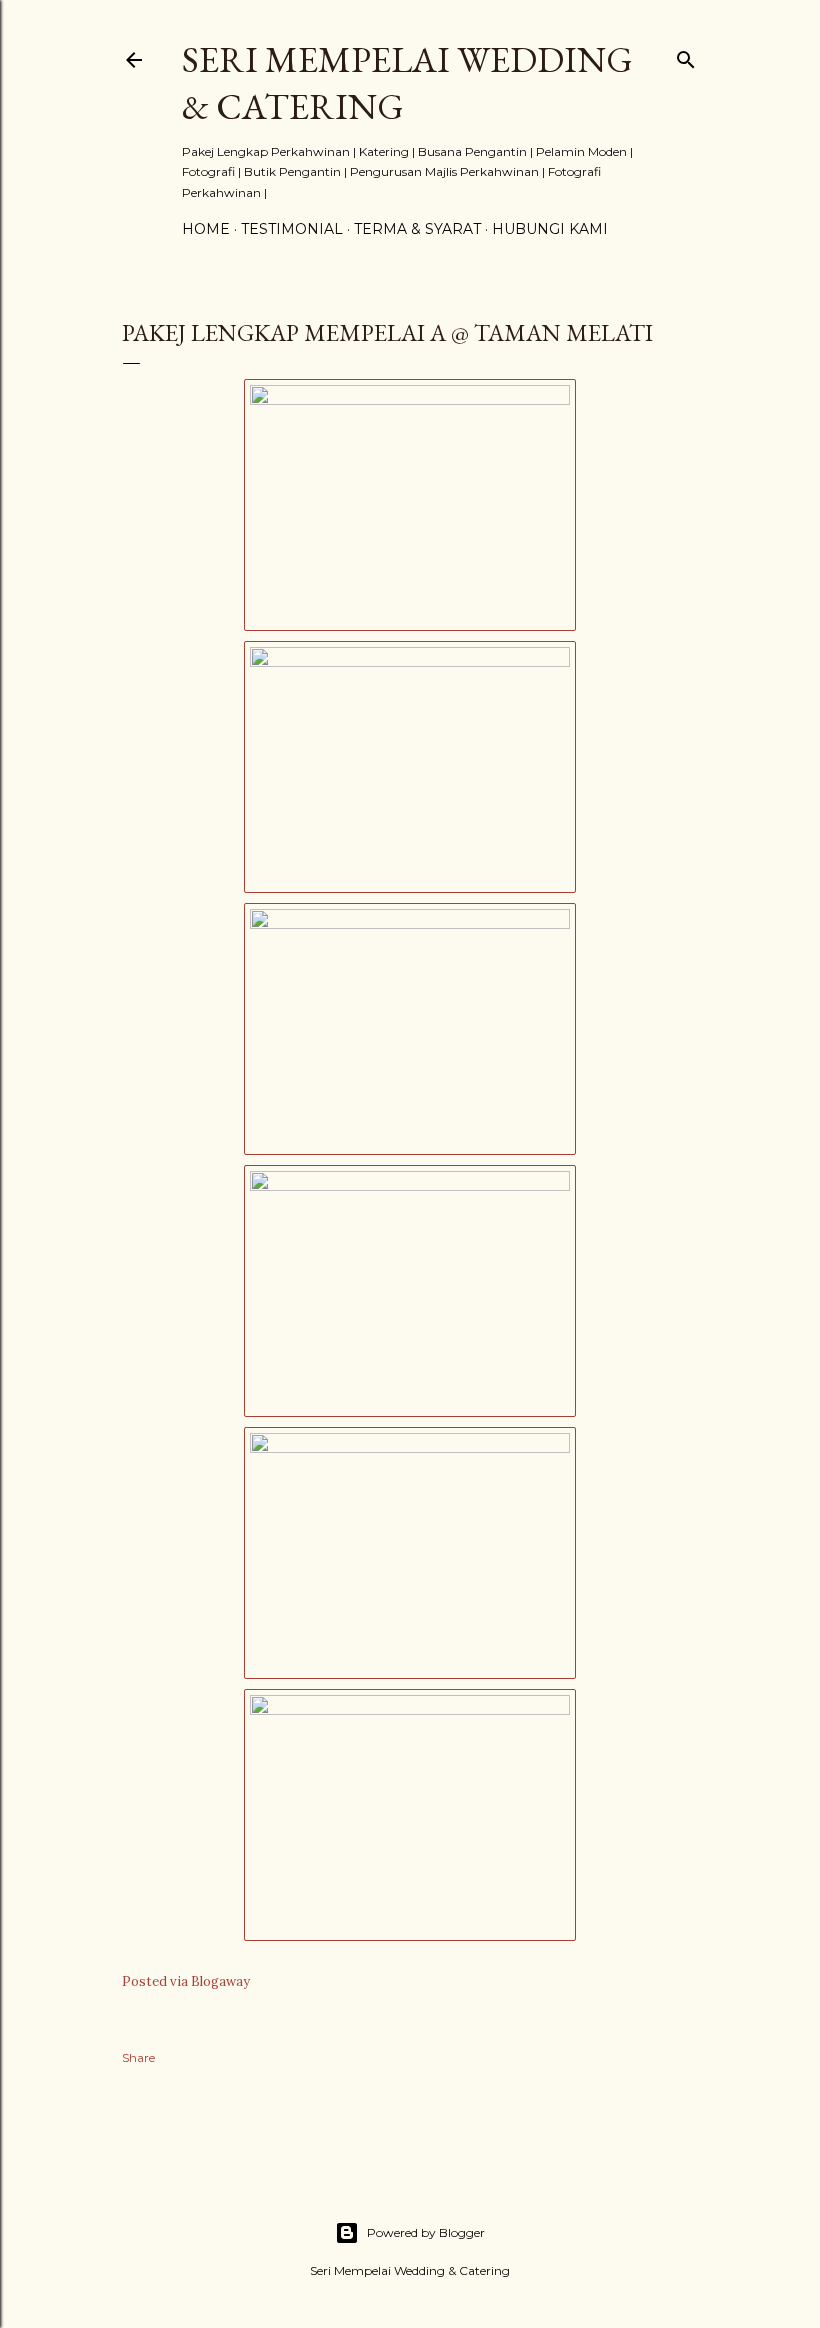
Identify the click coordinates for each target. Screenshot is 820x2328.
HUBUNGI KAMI (550, 229)
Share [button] (138, 2057)
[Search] (686, 55)
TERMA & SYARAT (417, 229)
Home (206, 229)
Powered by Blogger (426, 2232)
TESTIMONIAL (292, 229)
